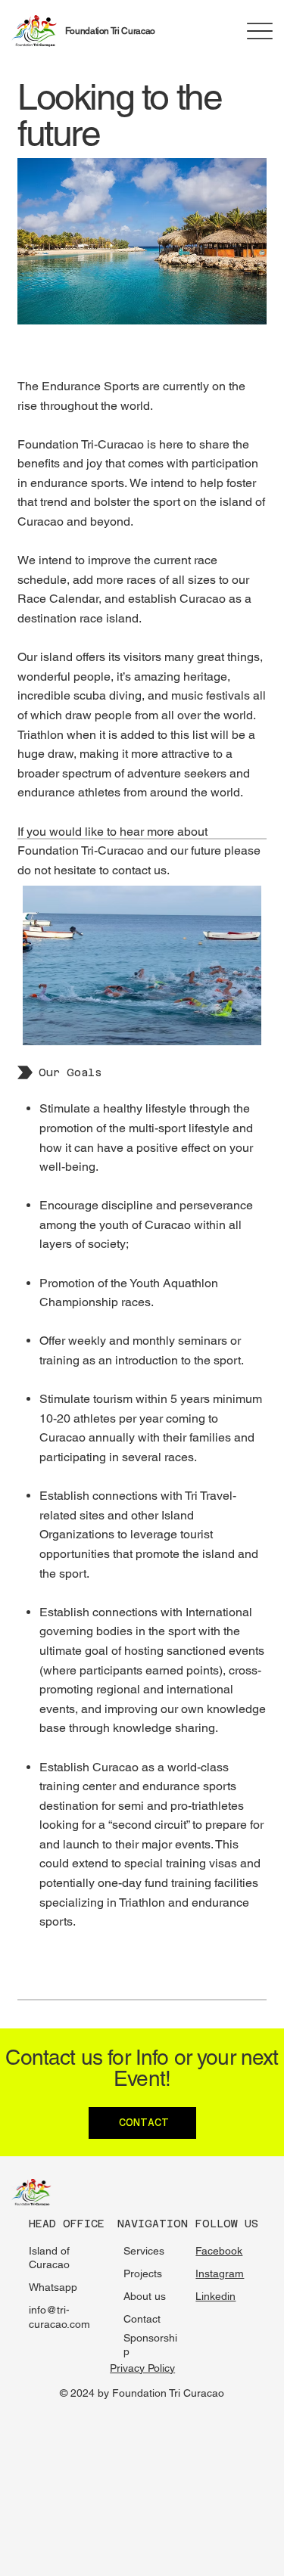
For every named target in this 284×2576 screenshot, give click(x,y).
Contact (142, 2319)
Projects (143, 2273)
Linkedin (215, 2296)
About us (145, 2296)
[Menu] (260, 31)
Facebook (219, 2251)
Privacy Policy (142, 2368)
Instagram (220, 2273)
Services (144, 2251)
